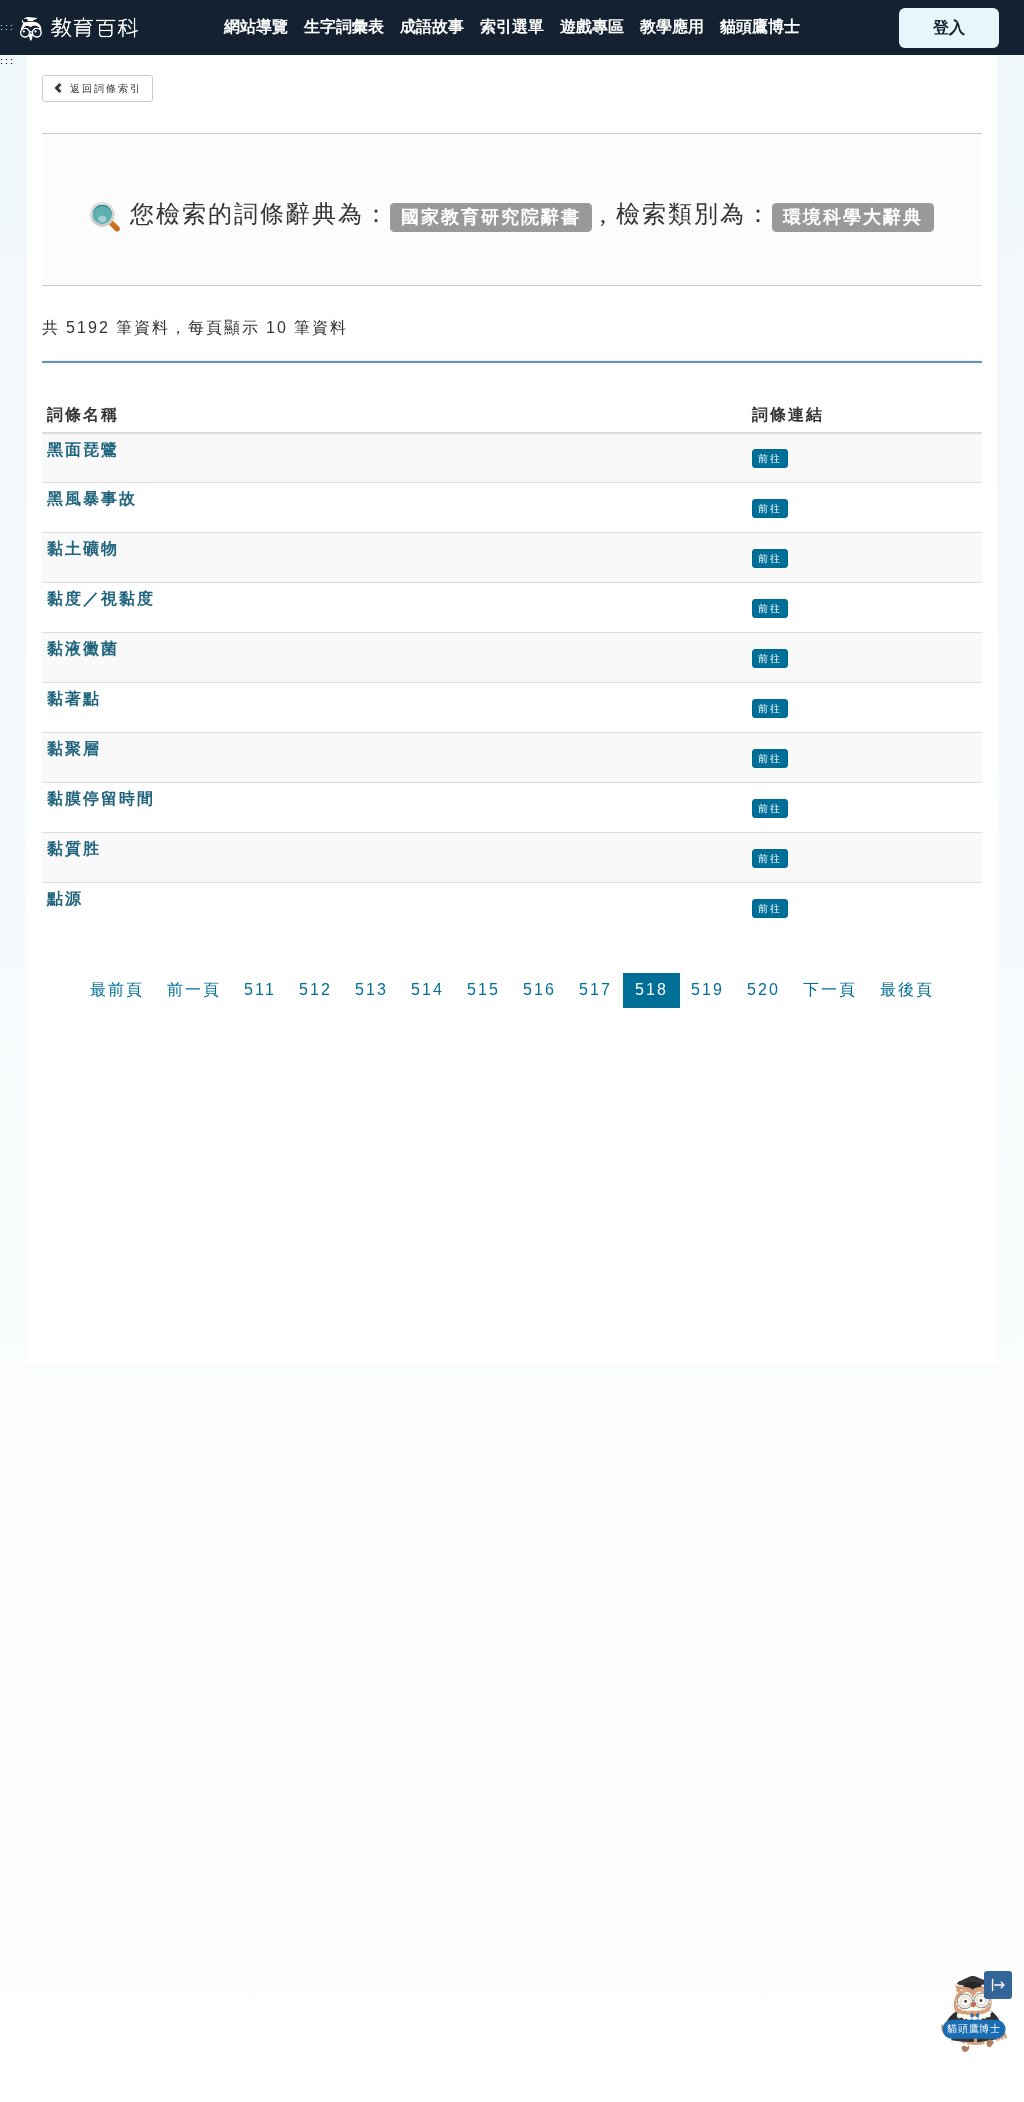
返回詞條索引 (103, 88)
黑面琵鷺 (83, 449)
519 (707, 989)
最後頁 (907, 989)
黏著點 (74, 698)
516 (539, 989)
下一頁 (830, 989)
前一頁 (194, 989)
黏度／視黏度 (101, 598)
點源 (65, 898)
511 (260, 989)
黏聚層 (74, 748)
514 (427, 989)
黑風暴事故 (92, 498)
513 (371, 989)
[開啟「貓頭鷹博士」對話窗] (974, 2014)
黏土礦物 (83, 548)
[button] (512, 27)
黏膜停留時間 (101, 798)
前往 (770, 458)
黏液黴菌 (83, 648)
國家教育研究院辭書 (491, 216)
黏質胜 (74, 848)
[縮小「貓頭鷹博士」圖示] (998, 1985)
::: (7, 27)
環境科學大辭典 (853, 216)
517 (595, 989)
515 (483, 989)
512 (315, 989)
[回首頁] (79, 28)
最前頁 (117, 989)
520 (763, 989)
